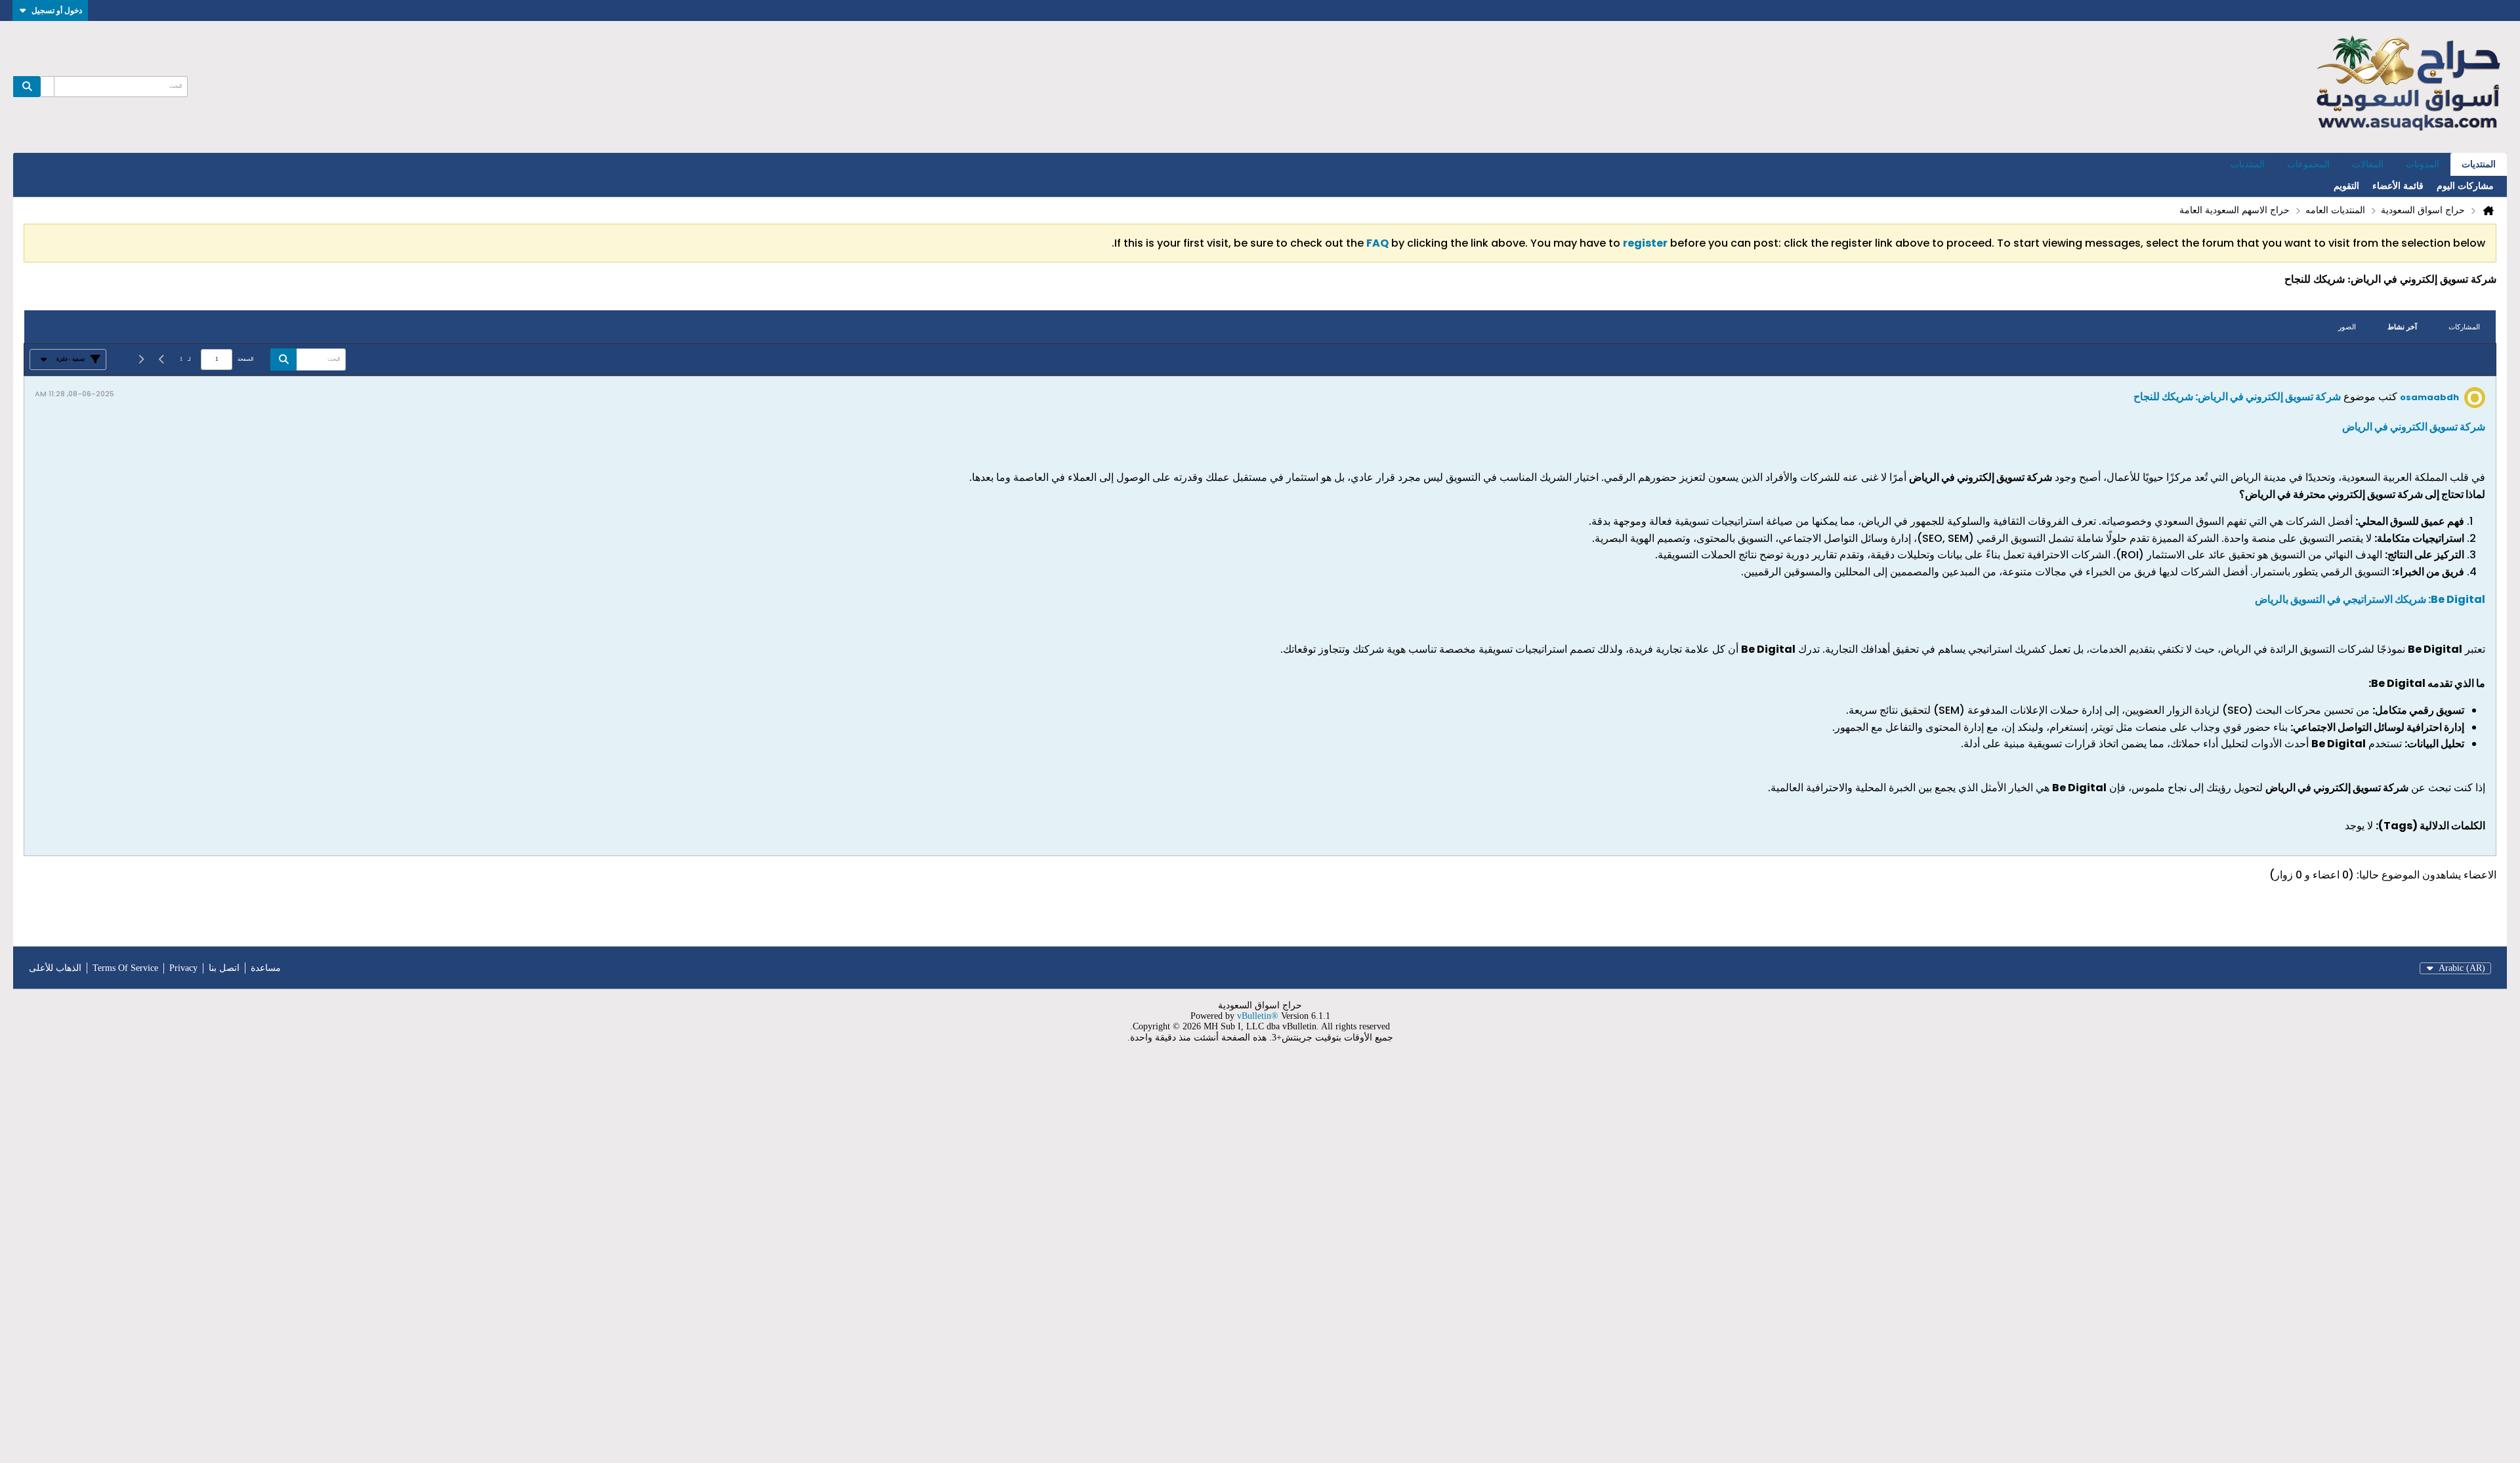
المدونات (2423, 164)
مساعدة (266, 968)
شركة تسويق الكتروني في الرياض (2414, 427)
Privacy (183, 968)
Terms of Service (125, 968)
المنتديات (2479, 164)
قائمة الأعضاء (2398, 186)
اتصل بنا (224, 968)
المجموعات (2308, 164)
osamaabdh (2429, 397)
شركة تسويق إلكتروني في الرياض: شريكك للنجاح (2237, 397)
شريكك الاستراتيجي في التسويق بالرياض (2370, 599)
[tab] (2464, 327)
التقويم (2346, 186)
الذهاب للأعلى (55, 968)
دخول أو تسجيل (57, 10)
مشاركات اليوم (2465, 186)
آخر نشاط (2402, 327)
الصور (2347, 327)
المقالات (2368, 164)
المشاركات (2464, 327)
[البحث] (27, 87)
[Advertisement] (2126, 1261)
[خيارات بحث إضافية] (47, 87)
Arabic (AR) (2462, 968)
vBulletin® (1258, 1016)
